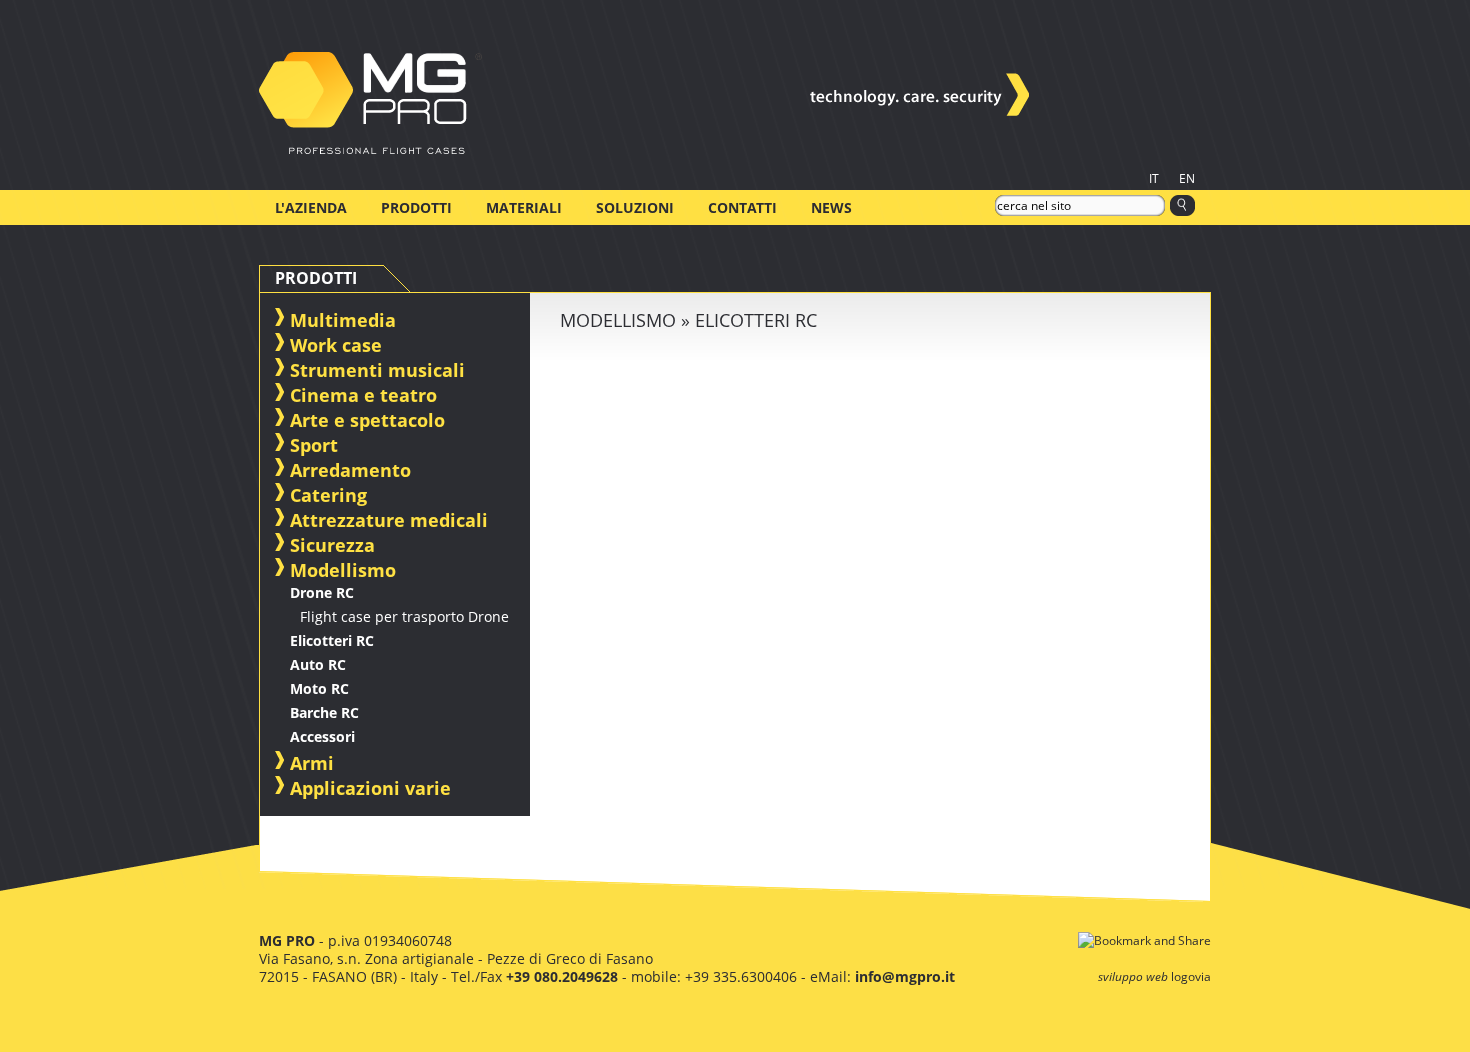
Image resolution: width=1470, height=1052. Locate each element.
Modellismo (343, 570)
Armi (312, 763)
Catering (328, 495)
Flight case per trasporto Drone (404, 616)
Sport (314, 445)
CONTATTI (742, 207)
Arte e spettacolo (367, 420)
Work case (336, 345)
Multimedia (343, 320)
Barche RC (324, 712)
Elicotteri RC (332, 640)
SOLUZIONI (635, 207)
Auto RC (318, 664)
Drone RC (322, 592)
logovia (1191, 976)
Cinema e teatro (363, 395)
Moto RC (319, 688)
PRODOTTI (416, 207)
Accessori (322, 736)
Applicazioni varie (370, 788)
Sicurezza (332, 545)
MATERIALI (524, 207)
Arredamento (350, 470)
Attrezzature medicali (389, 520)
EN (1187, 178)
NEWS (831, 207)
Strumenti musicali (377, 370)
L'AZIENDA (311, 207)
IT (1154, 178)
